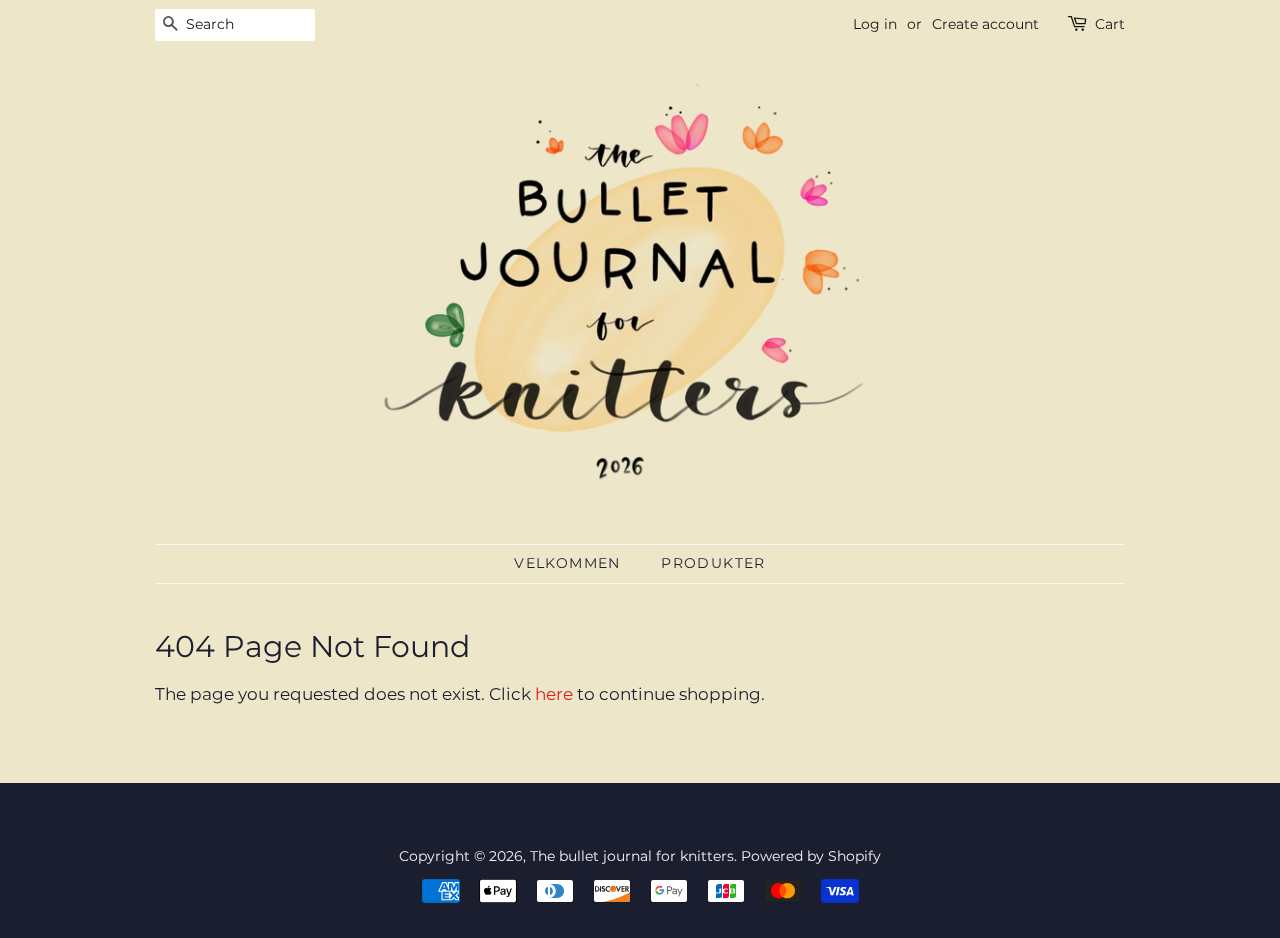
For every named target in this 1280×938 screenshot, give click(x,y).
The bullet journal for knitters (632, 856)
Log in (875, 24)
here (554, 694)
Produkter (713, 563)
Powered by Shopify (811, 856)
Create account (985, 24)
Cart (1110, 24)
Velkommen (567, 563)
